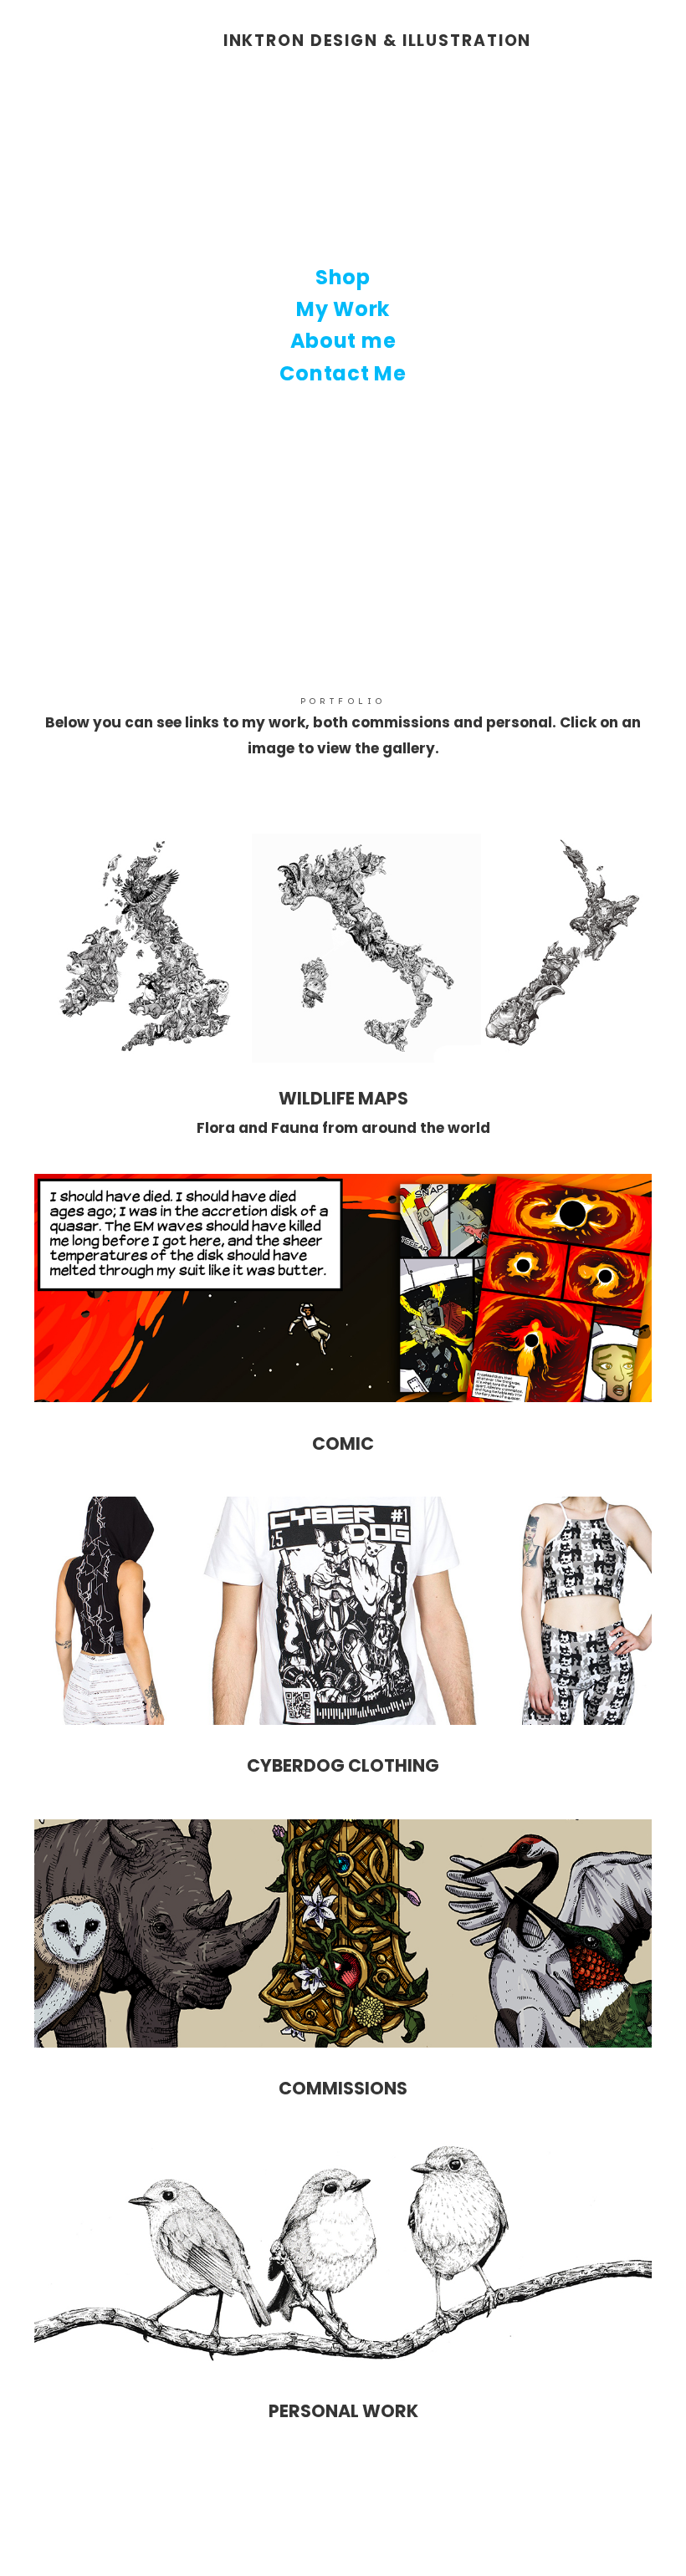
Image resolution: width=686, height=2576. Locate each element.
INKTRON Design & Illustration (378, 41)
